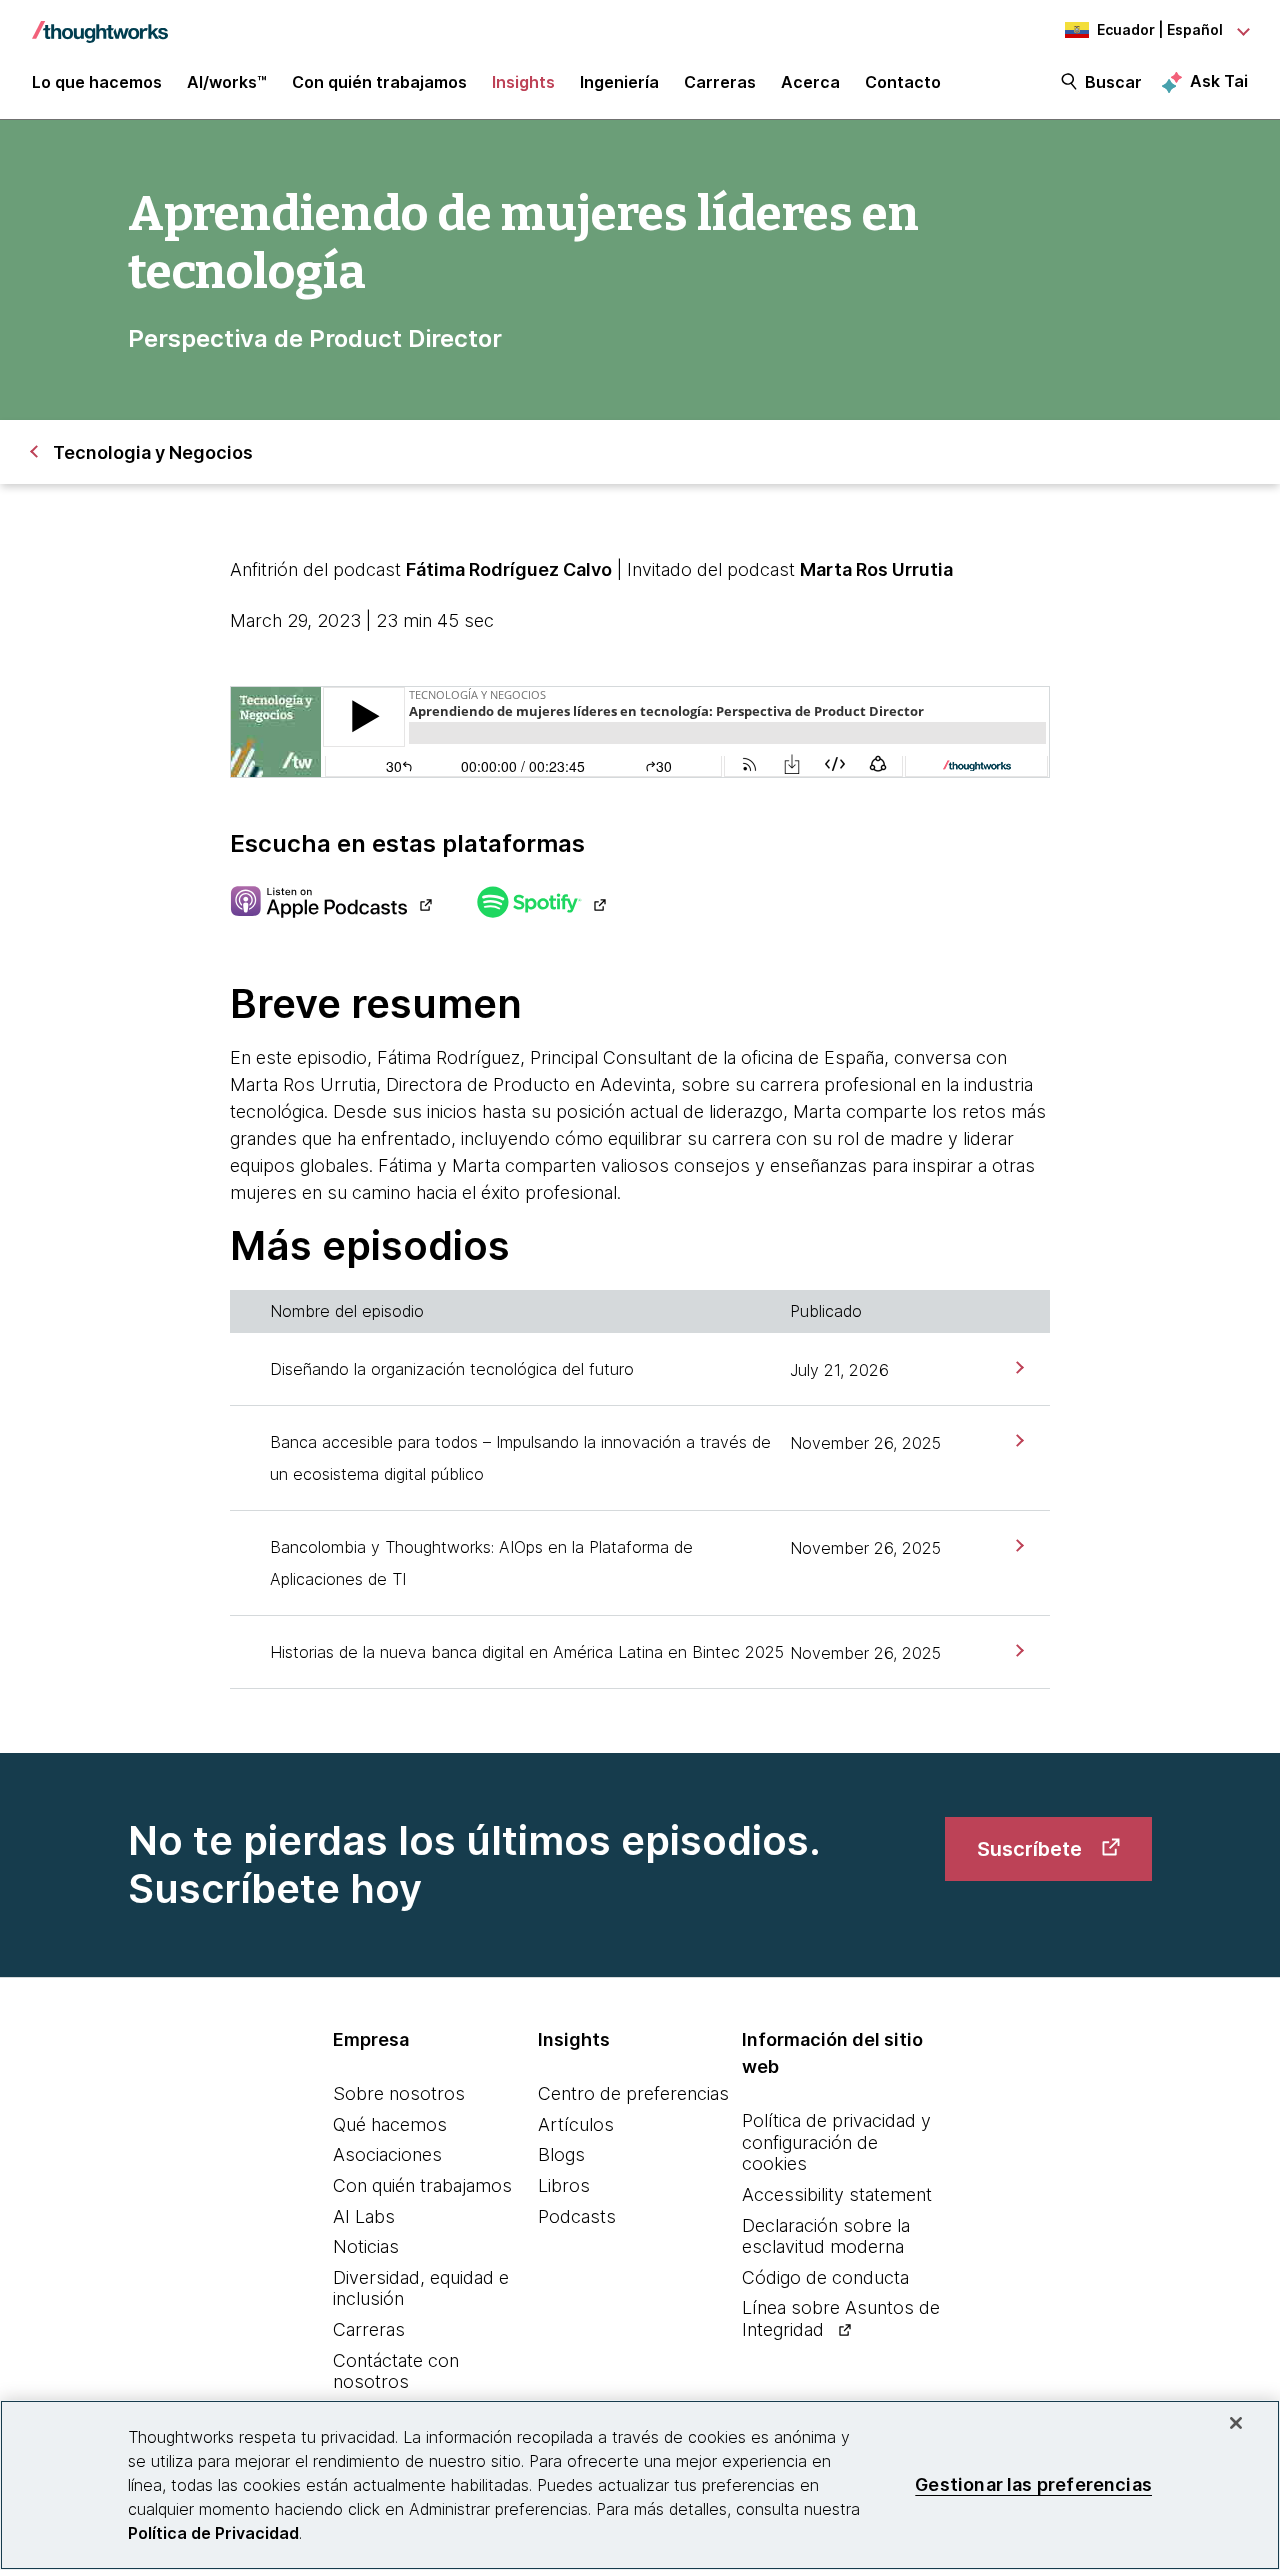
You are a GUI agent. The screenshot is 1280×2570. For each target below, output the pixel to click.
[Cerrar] (1236, 2423)
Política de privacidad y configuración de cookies (836, 2142)
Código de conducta (825, 2277)
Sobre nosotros (399, 2093)
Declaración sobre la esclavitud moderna (826, 2236)
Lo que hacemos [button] (97, 82)
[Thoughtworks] (100, 22)
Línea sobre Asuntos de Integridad (841, 2318)
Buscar (1113, 82)
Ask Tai (1219, 81)
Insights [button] (523, 82)
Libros (564, 2185)
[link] (1017, 1367)
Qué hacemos (390, 2124)
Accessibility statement (837, 2194)
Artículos (576, 2124)
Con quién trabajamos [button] (379, 82)
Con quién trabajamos (422, 2185)
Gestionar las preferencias (1033, 2484)
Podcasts (577, 2216)
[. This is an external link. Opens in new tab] (330, 904)
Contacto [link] (903, 82)
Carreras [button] (720, 82)
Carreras (369, 2329)
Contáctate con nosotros (396, 2371)
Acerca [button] (810, 82)
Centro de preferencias (633, 2093)
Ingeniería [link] (619, 82)
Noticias (366, 2246)
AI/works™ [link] (227, 82)
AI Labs (364, 2216)
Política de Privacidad (213, 2533)
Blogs (561, 2154)
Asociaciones (387, 2154)
